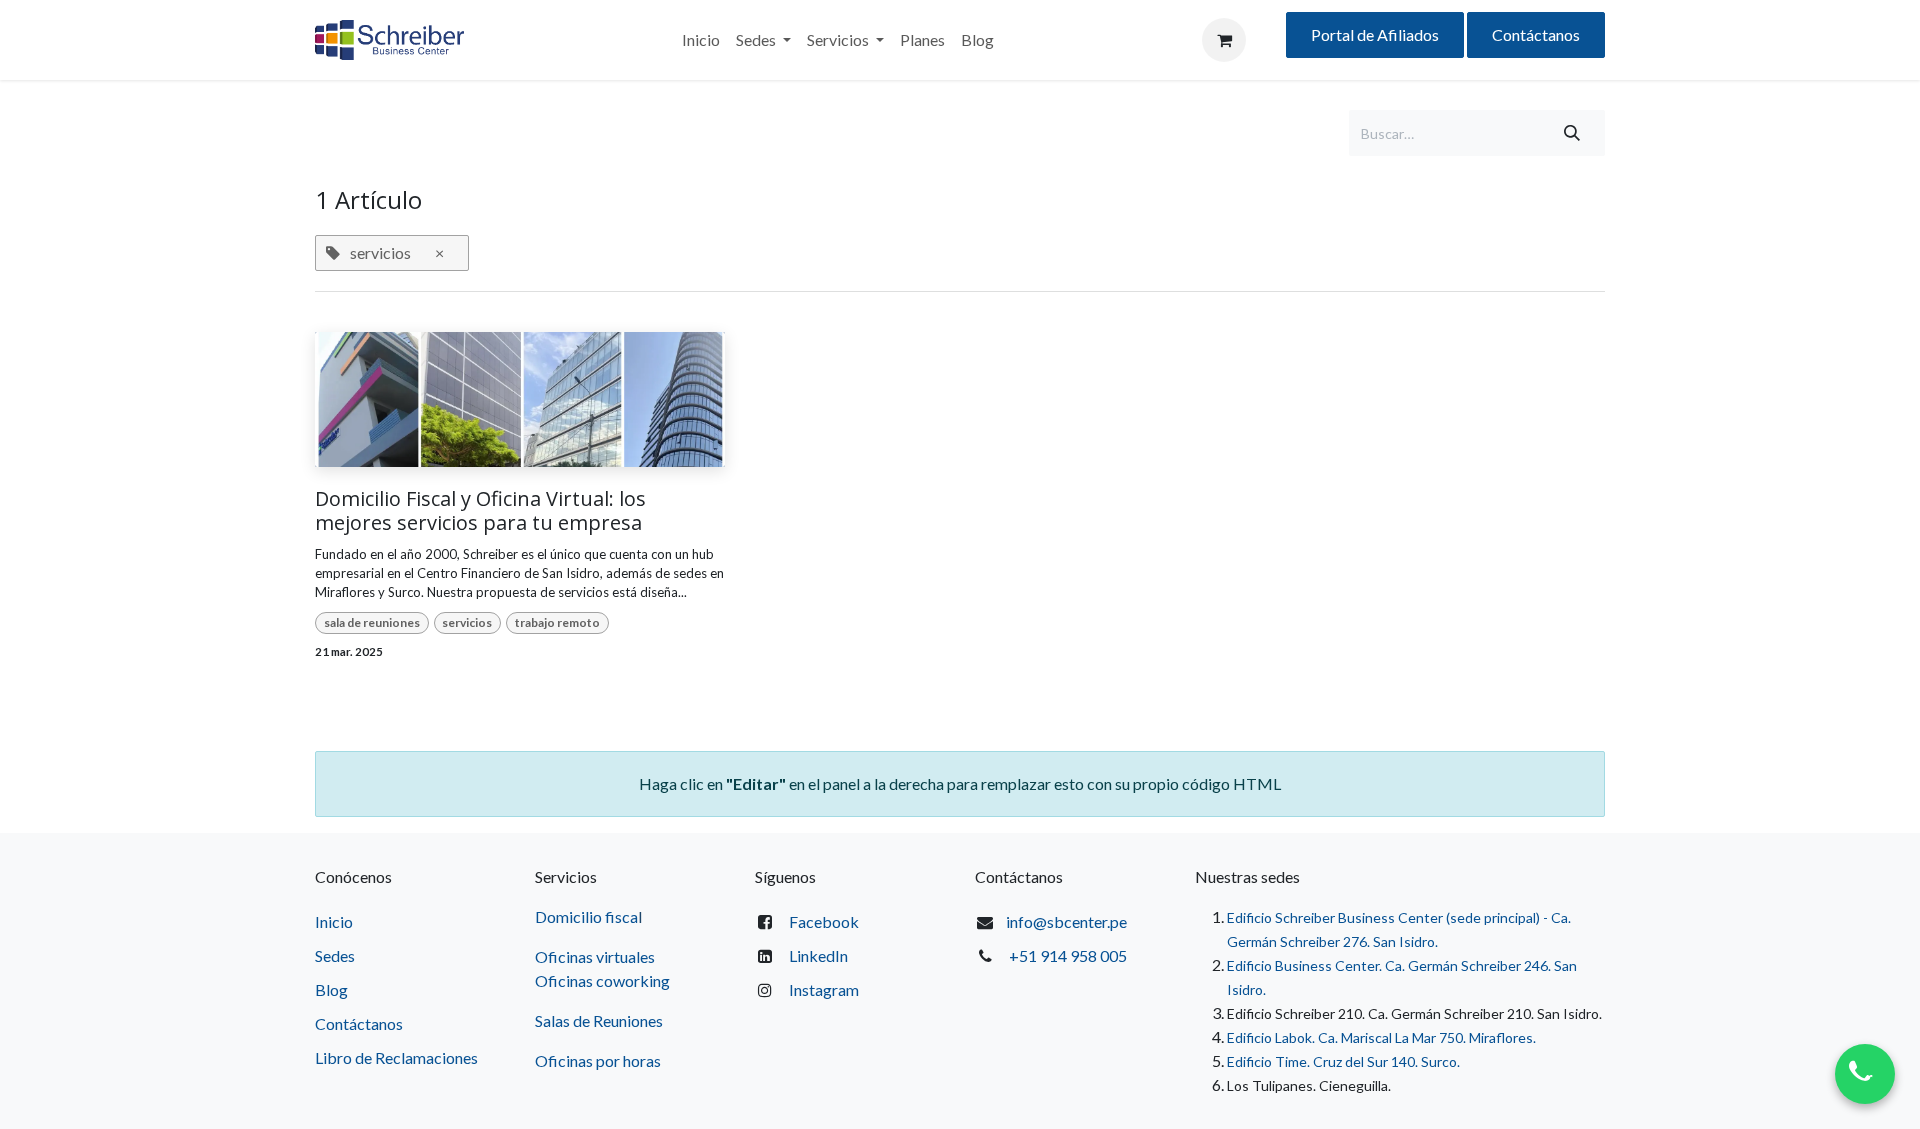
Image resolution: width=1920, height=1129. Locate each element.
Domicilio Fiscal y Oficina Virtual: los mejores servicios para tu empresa (480, 511)
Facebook (824, 921)
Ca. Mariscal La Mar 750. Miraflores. (1427, 1037)
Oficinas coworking (604, 980)
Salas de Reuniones (599, 1020)
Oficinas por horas (598, 1060)
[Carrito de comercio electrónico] (1224, 40)
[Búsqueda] (1572, 133)
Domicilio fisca (586, 916)
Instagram (824, 989)
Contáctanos (1536, 34)
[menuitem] (701, 40)
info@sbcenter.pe (1066, 921)
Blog (331, 989)
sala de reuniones (372, 622)
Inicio (334, 921)
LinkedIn (818, 955)
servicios (467, 622)
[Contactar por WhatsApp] (1865, 1074)
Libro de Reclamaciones (396, 1057)
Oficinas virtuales (595, 956)
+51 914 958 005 (1068, 955)
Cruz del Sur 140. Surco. (1386, 1061)
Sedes (335, 955)
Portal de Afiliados (1375, 34)
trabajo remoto (557, 622)
